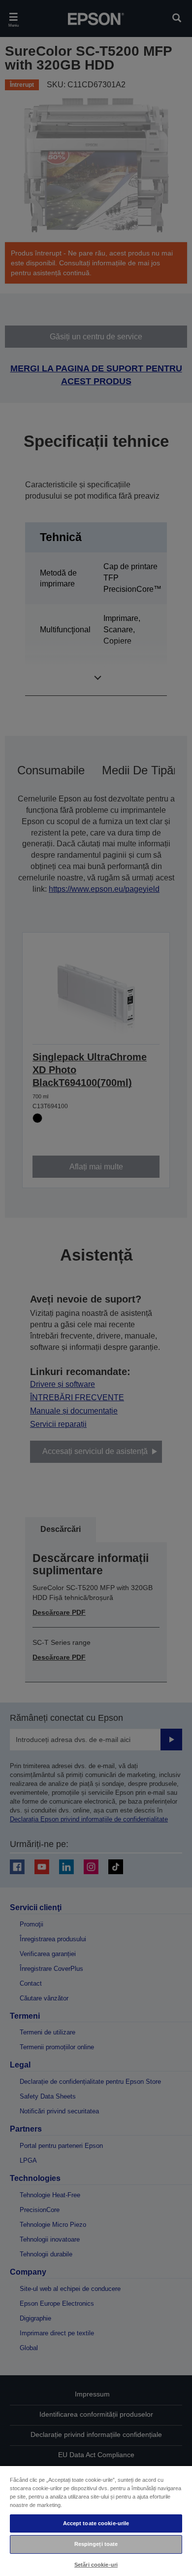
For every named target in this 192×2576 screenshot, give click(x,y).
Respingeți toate (96, 2544)
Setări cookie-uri (96, 2565)
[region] (96, 2521)
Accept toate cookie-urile (96, 2523)
